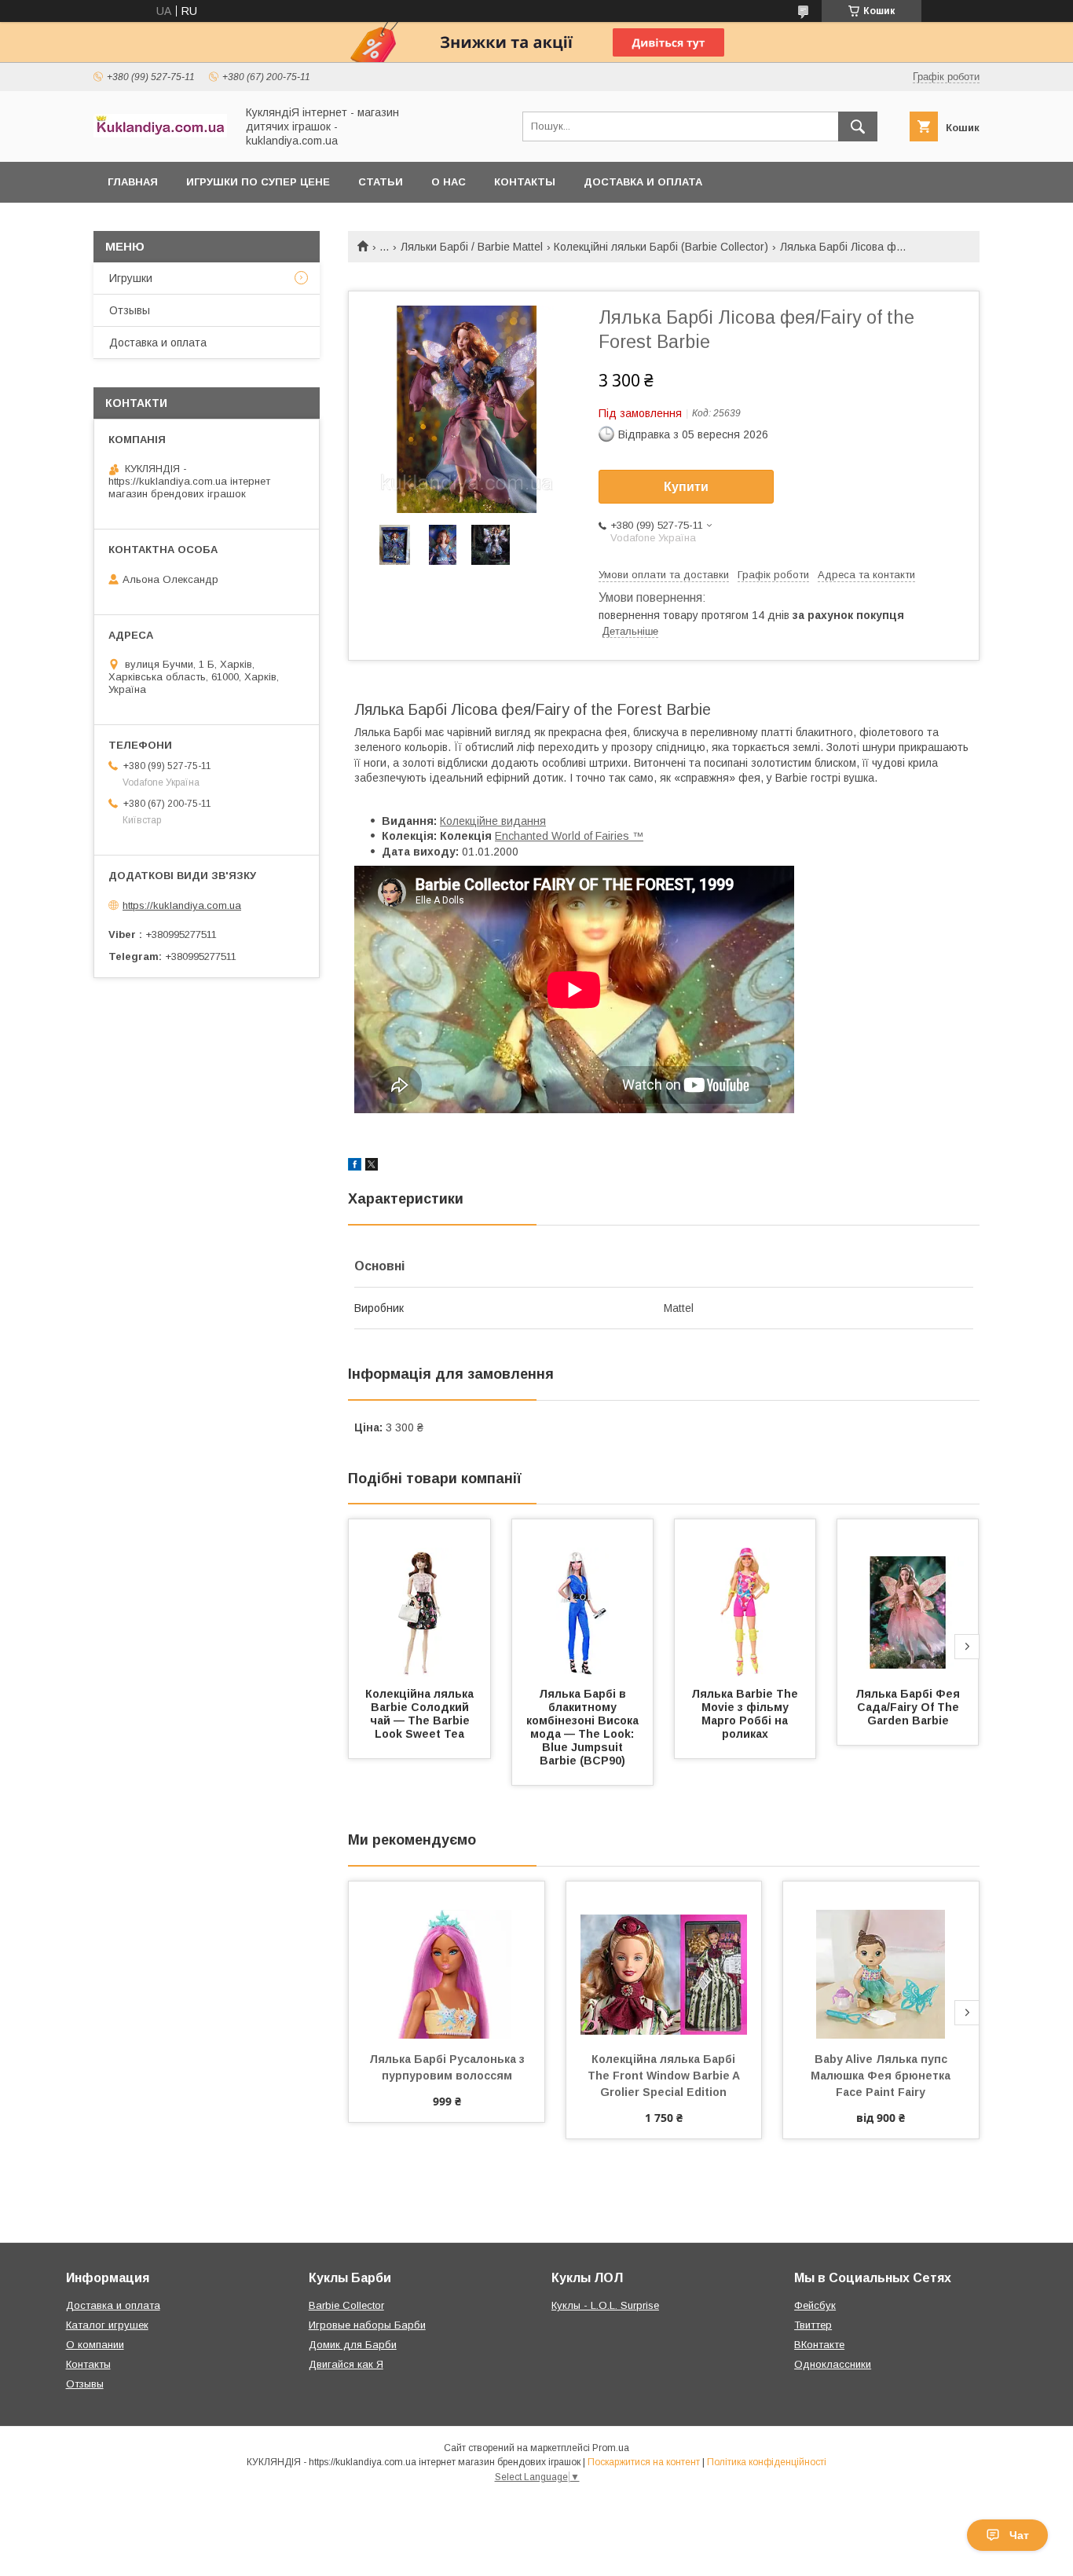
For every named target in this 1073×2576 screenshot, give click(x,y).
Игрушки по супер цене (258, 182)
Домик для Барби (353, 2345)
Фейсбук (815, 2305)
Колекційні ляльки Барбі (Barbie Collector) (661, 247)
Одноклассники (833, 2364)
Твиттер (813, 2325)
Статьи (381, 182)
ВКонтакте (819, 2345)
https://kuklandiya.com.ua (182, 905)
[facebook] (355, 1167)
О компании (95, 2345)
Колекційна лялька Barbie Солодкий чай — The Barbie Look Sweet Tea (421, 1714)
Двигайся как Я (346, 2364)
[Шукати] (858, 126)
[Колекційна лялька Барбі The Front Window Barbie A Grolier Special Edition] (664, 1960)
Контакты (525, 182)
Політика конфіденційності (767, 2462)
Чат (1019, 2535)
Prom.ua (611, 2448)
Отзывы (130, 310)
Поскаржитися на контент (644, 2462)
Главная (133, 182)
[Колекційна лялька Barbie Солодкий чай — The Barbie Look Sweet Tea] (419, 1598)
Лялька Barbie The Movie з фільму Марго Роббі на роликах (746, 1714)
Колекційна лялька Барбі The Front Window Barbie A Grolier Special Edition (665, 2076)
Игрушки (131, 278)
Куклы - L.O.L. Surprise (605, 2305)
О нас (449, 182)
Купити (686, 487)
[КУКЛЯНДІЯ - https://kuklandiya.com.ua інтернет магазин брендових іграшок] (160, 134)
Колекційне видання (493, 821)
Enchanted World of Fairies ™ (569, 836)
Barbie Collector (346, 2305)
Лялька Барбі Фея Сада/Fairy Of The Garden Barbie (909, 1707)
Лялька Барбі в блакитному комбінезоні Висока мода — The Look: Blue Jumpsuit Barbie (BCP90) (584, 1727)
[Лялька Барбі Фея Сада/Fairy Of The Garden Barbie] (908, 1598)
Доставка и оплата (643, 182)
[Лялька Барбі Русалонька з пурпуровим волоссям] (447, 1960)
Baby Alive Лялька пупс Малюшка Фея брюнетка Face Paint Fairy (882, 2076)
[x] (372, 1167)
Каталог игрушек (107, 2325)
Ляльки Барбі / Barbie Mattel (472, 247)
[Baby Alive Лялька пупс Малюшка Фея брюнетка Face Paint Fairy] (881, 1960)
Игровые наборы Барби (367, 2325)
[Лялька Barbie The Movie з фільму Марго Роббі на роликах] (745, 1598)
